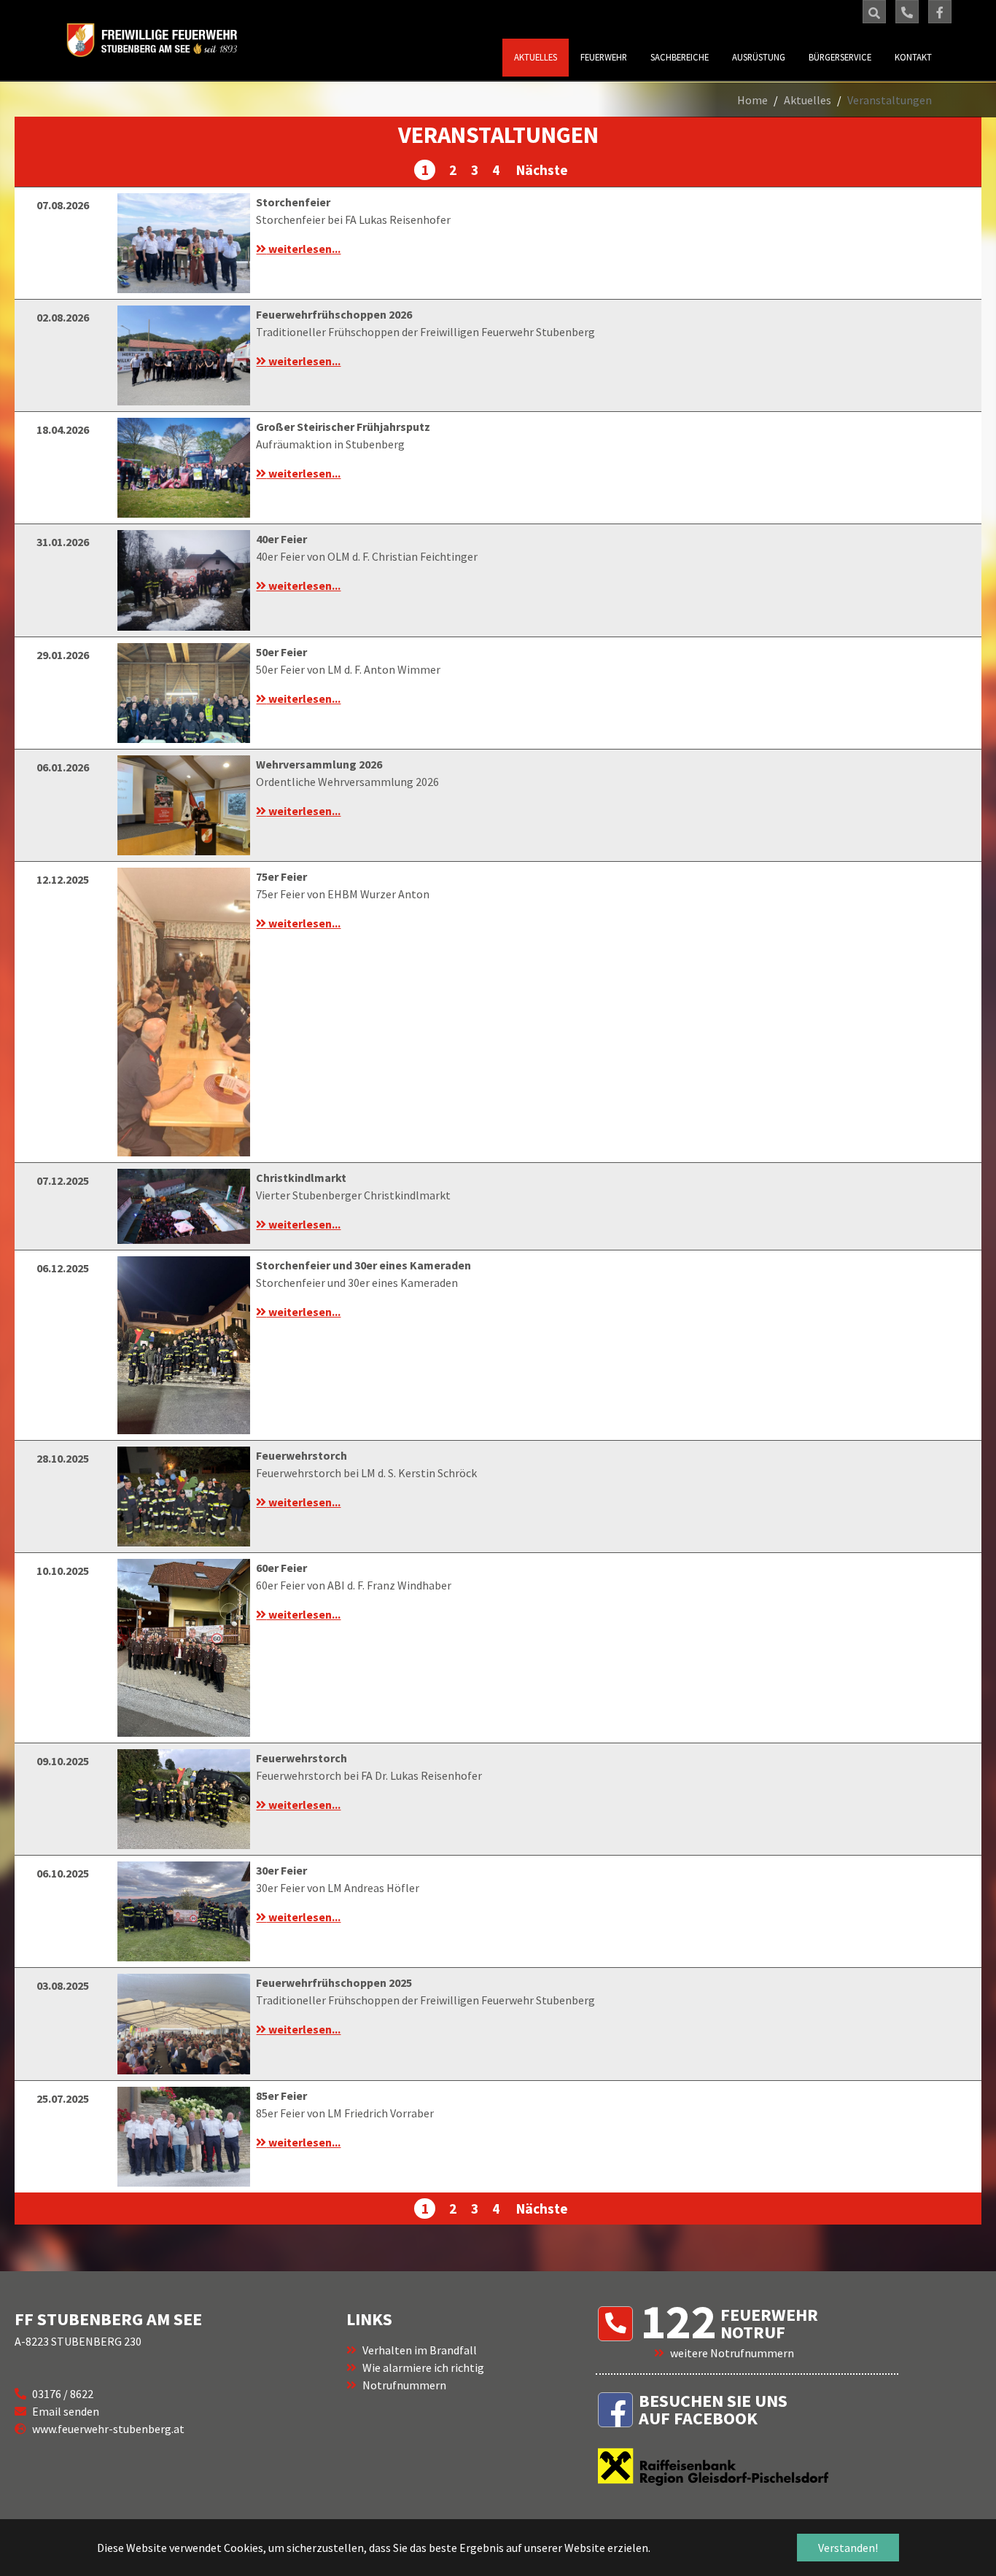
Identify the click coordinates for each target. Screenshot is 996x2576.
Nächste (541, 170)
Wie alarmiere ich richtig (423, 2367)
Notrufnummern (404, 2385)
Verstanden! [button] (848, 2548)
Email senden (66, 2411)
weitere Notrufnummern (732, 2353)
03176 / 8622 (63, 2394)
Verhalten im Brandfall (420, 2350)
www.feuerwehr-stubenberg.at (108, 2429)
